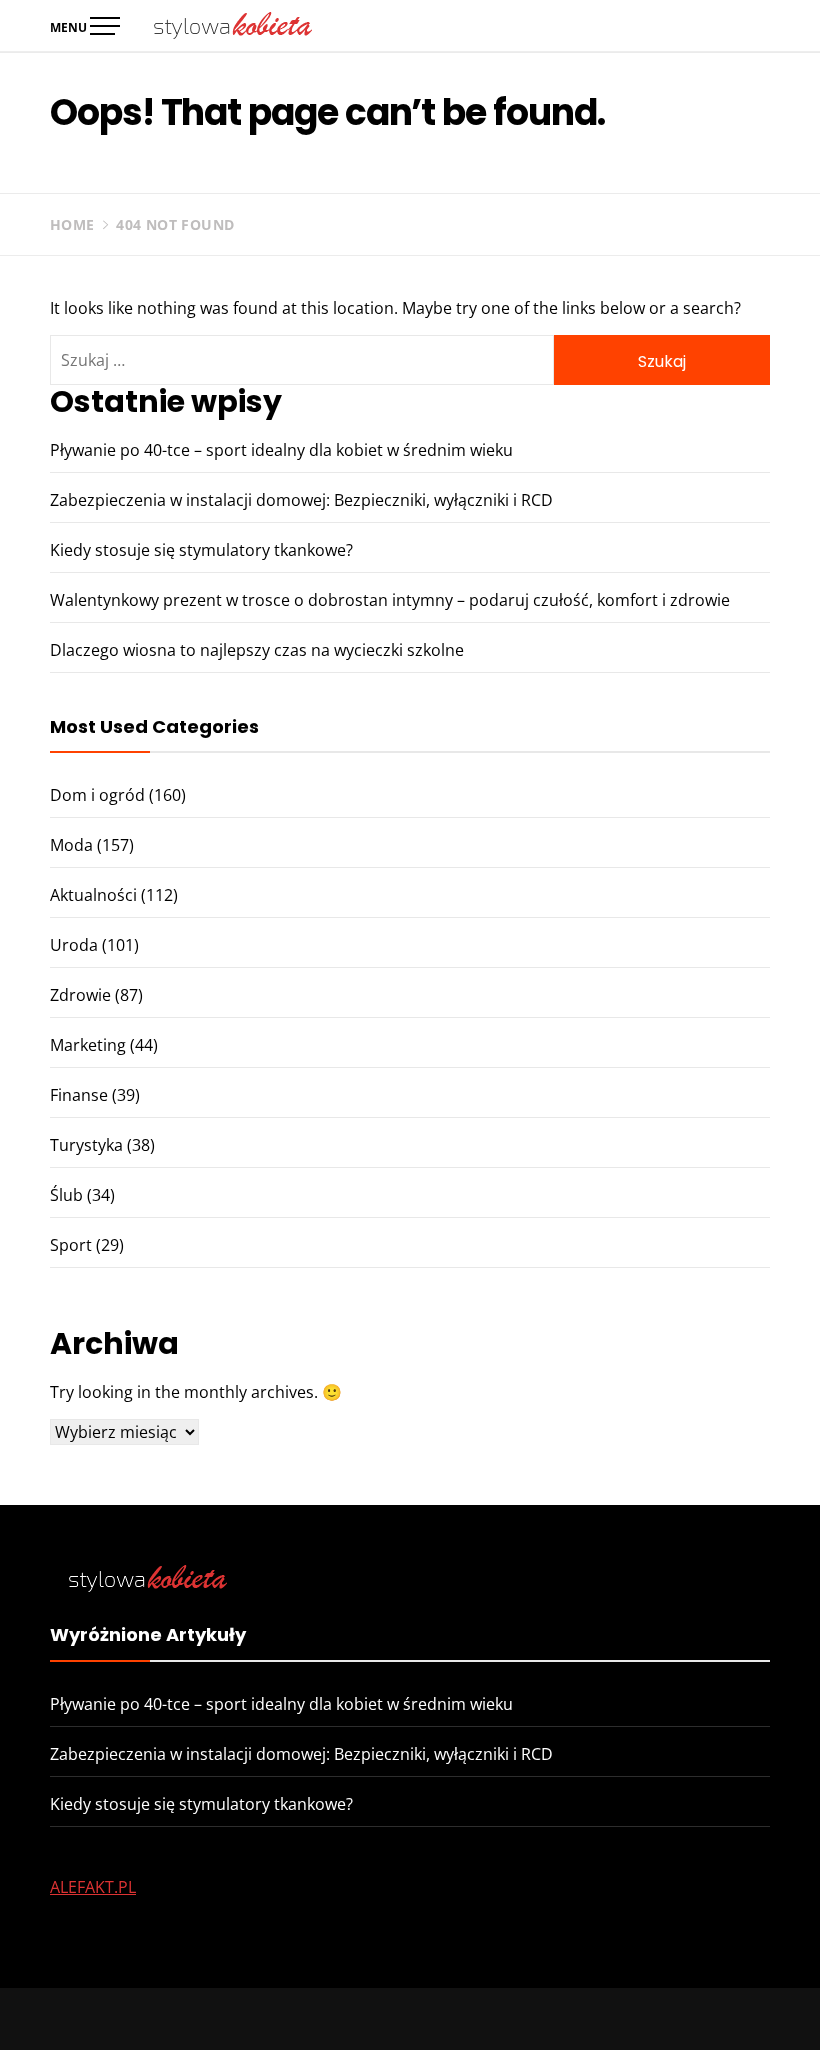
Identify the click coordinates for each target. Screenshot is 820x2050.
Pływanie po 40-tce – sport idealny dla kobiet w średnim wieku (281, 450)
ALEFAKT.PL (93, 1887)
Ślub (66, 1195)
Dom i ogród (97, 795)
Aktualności (93, 895)
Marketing (88, 1045)
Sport (71, 1245)
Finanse (79, 1095)
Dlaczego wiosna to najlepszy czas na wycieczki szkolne (257, 650)
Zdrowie (80, 995)
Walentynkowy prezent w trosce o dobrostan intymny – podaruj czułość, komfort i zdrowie (390, 600)
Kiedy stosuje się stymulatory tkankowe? (201, 550)
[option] (260, 2007)
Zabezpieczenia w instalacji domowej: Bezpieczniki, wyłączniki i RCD (301, 500)
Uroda (74, 945)
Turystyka (86, 1145)
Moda (71, 845)
